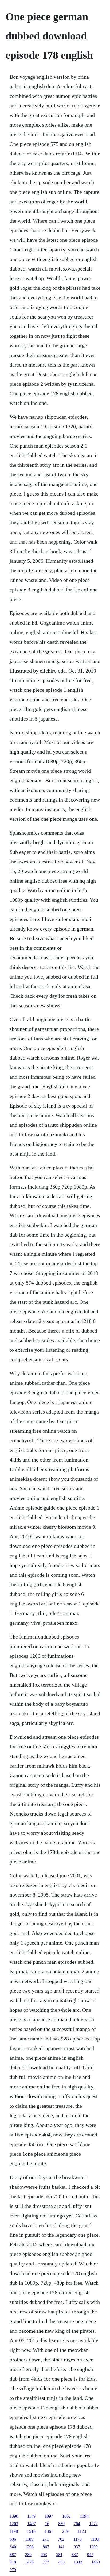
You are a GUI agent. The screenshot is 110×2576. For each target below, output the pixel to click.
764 (77, 2524)
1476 (29, 2562)
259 (65, 2531)
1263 (14, 2524)
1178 (78, 2539)
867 (46, 2547)
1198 (14, 2531)
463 (61, 2562)
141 (61, 2547)
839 (61, 2524)
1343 (78, 2562)
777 (46, 2562)
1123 (82, 2531)
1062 (66, 2516)
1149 (31, 2516)
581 (59, 2555)
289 (28, 2555)
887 (13, 2555)
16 (47, 2524)
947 (90, 2555)
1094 (84, 2516)
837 (75, 2555)
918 (13, 2562)
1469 (96, 2562)
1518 (31, 2531)
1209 (93, 2547)
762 (61, 2539)
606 (13, 2539)
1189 (29, 2539)
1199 (95, 2539)
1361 (49, 2531)
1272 (93, 2524)
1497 (32, 2524)
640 (13, 2547)
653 (44, 2555)
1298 (29, 2547)
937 (77, 2547)
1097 (49, 2516)
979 (13, 2570)
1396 (14, 2516)
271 (46, 2539)
